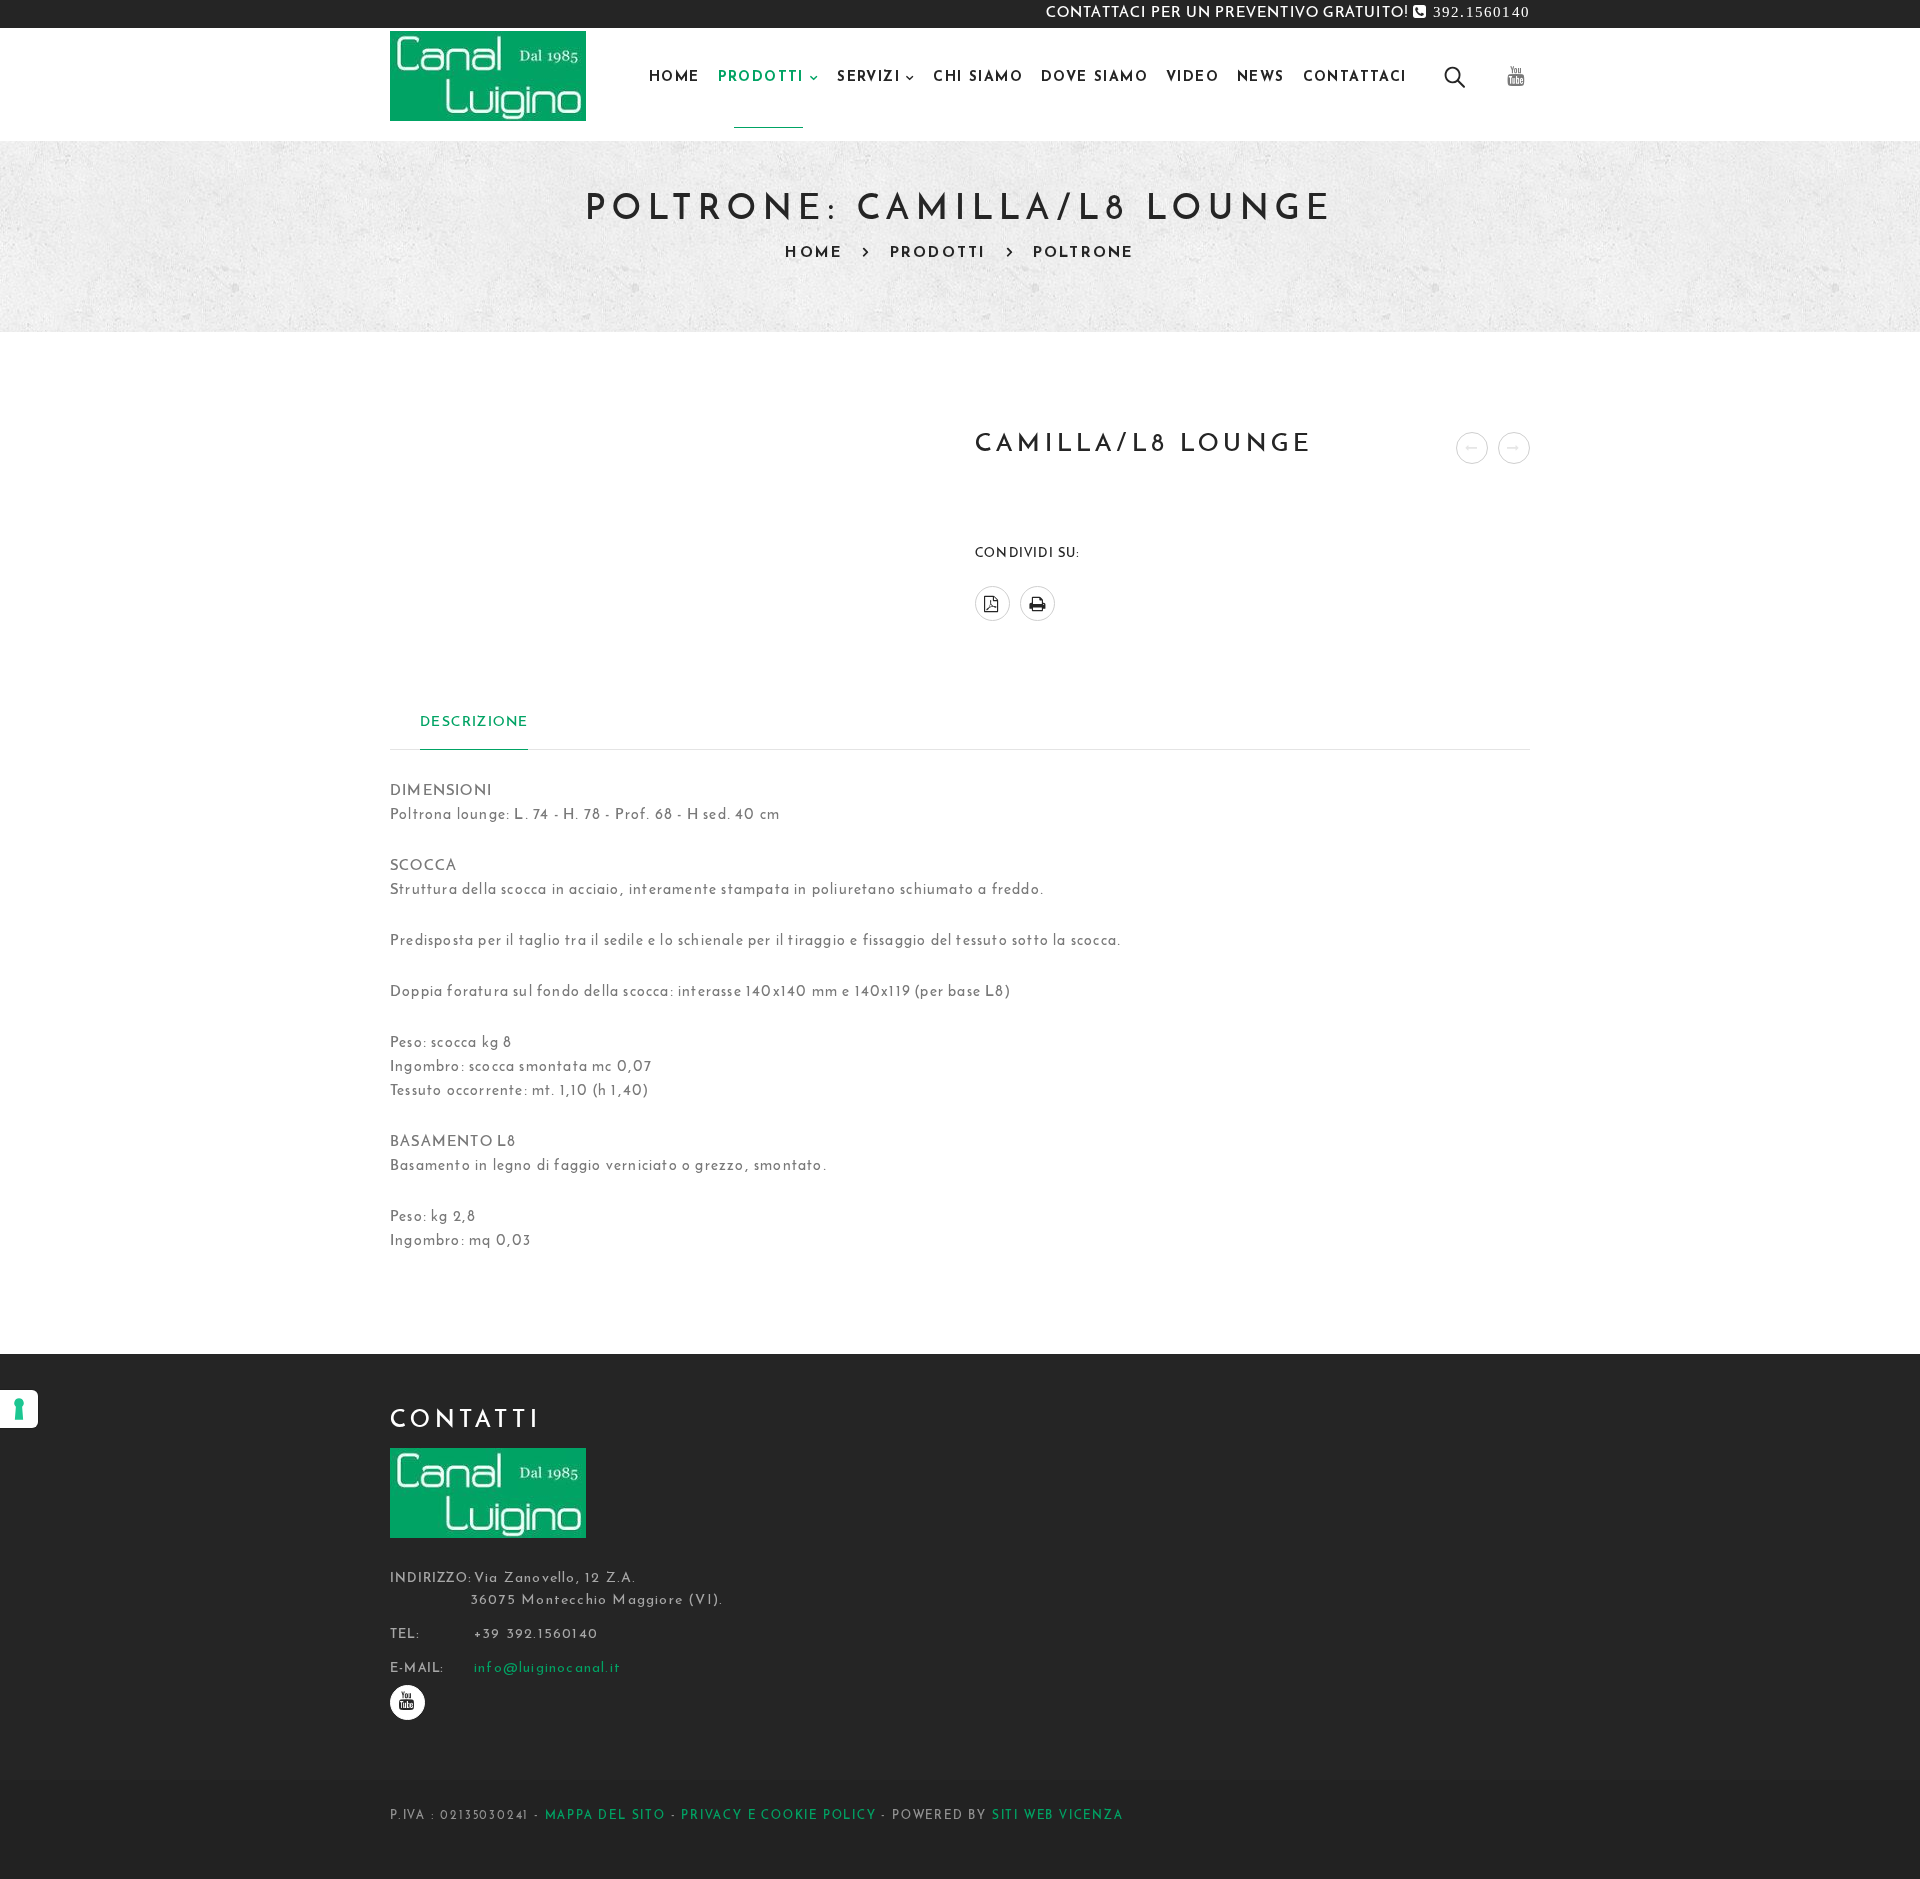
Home (814, 253)
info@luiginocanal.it (547, 1668)
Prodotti (938, 253)
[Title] (407, 1702)
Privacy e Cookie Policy (778, 1816)
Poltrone (1084, 253)
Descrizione (474, 722)
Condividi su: (1028, 553)
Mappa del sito (605, 1816)
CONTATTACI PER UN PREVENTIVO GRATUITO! (1288, 13)
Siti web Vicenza (1058, 1816)
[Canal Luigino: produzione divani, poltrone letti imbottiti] (488, 77)
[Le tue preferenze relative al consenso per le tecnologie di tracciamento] (19, 1409)
